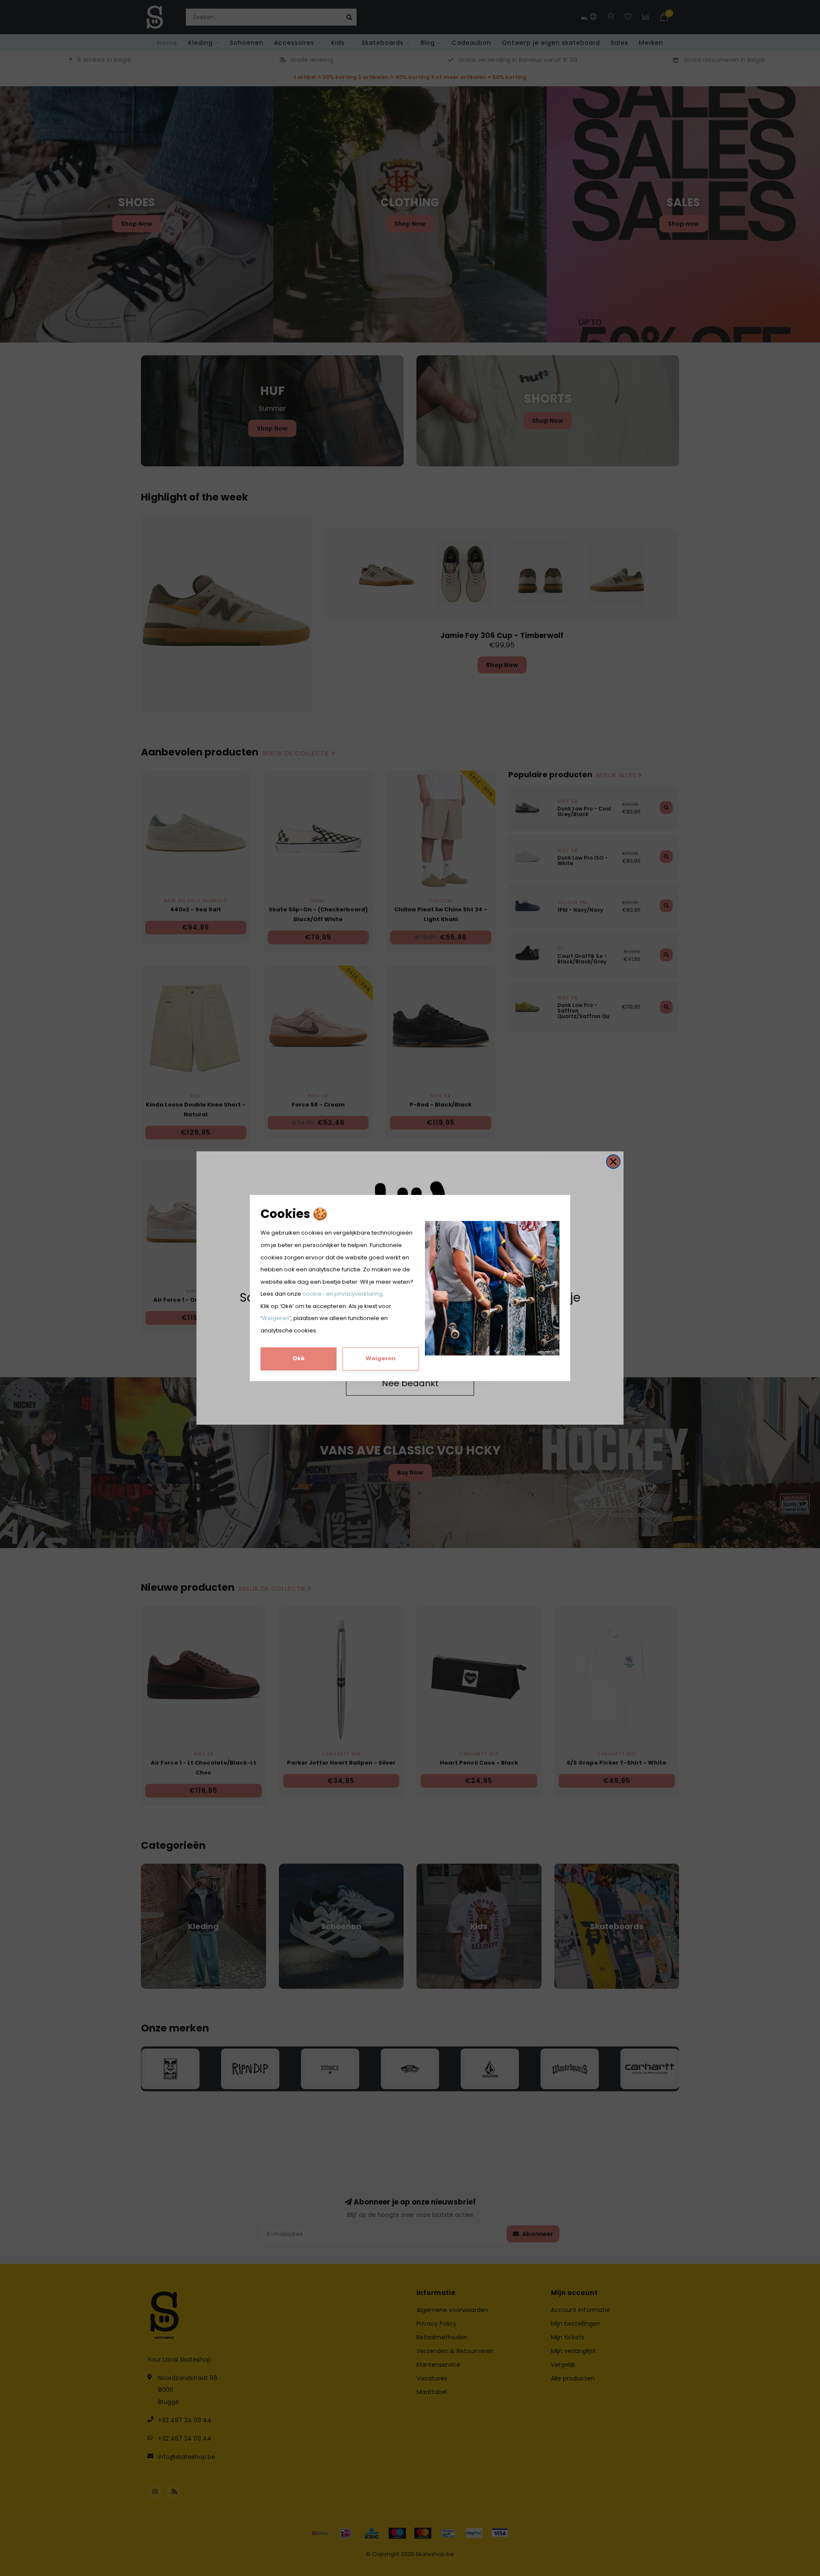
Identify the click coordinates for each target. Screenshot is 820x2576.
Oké (299, 1358)
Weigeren (276, 1318)
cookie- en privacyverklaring (343, 1294)
